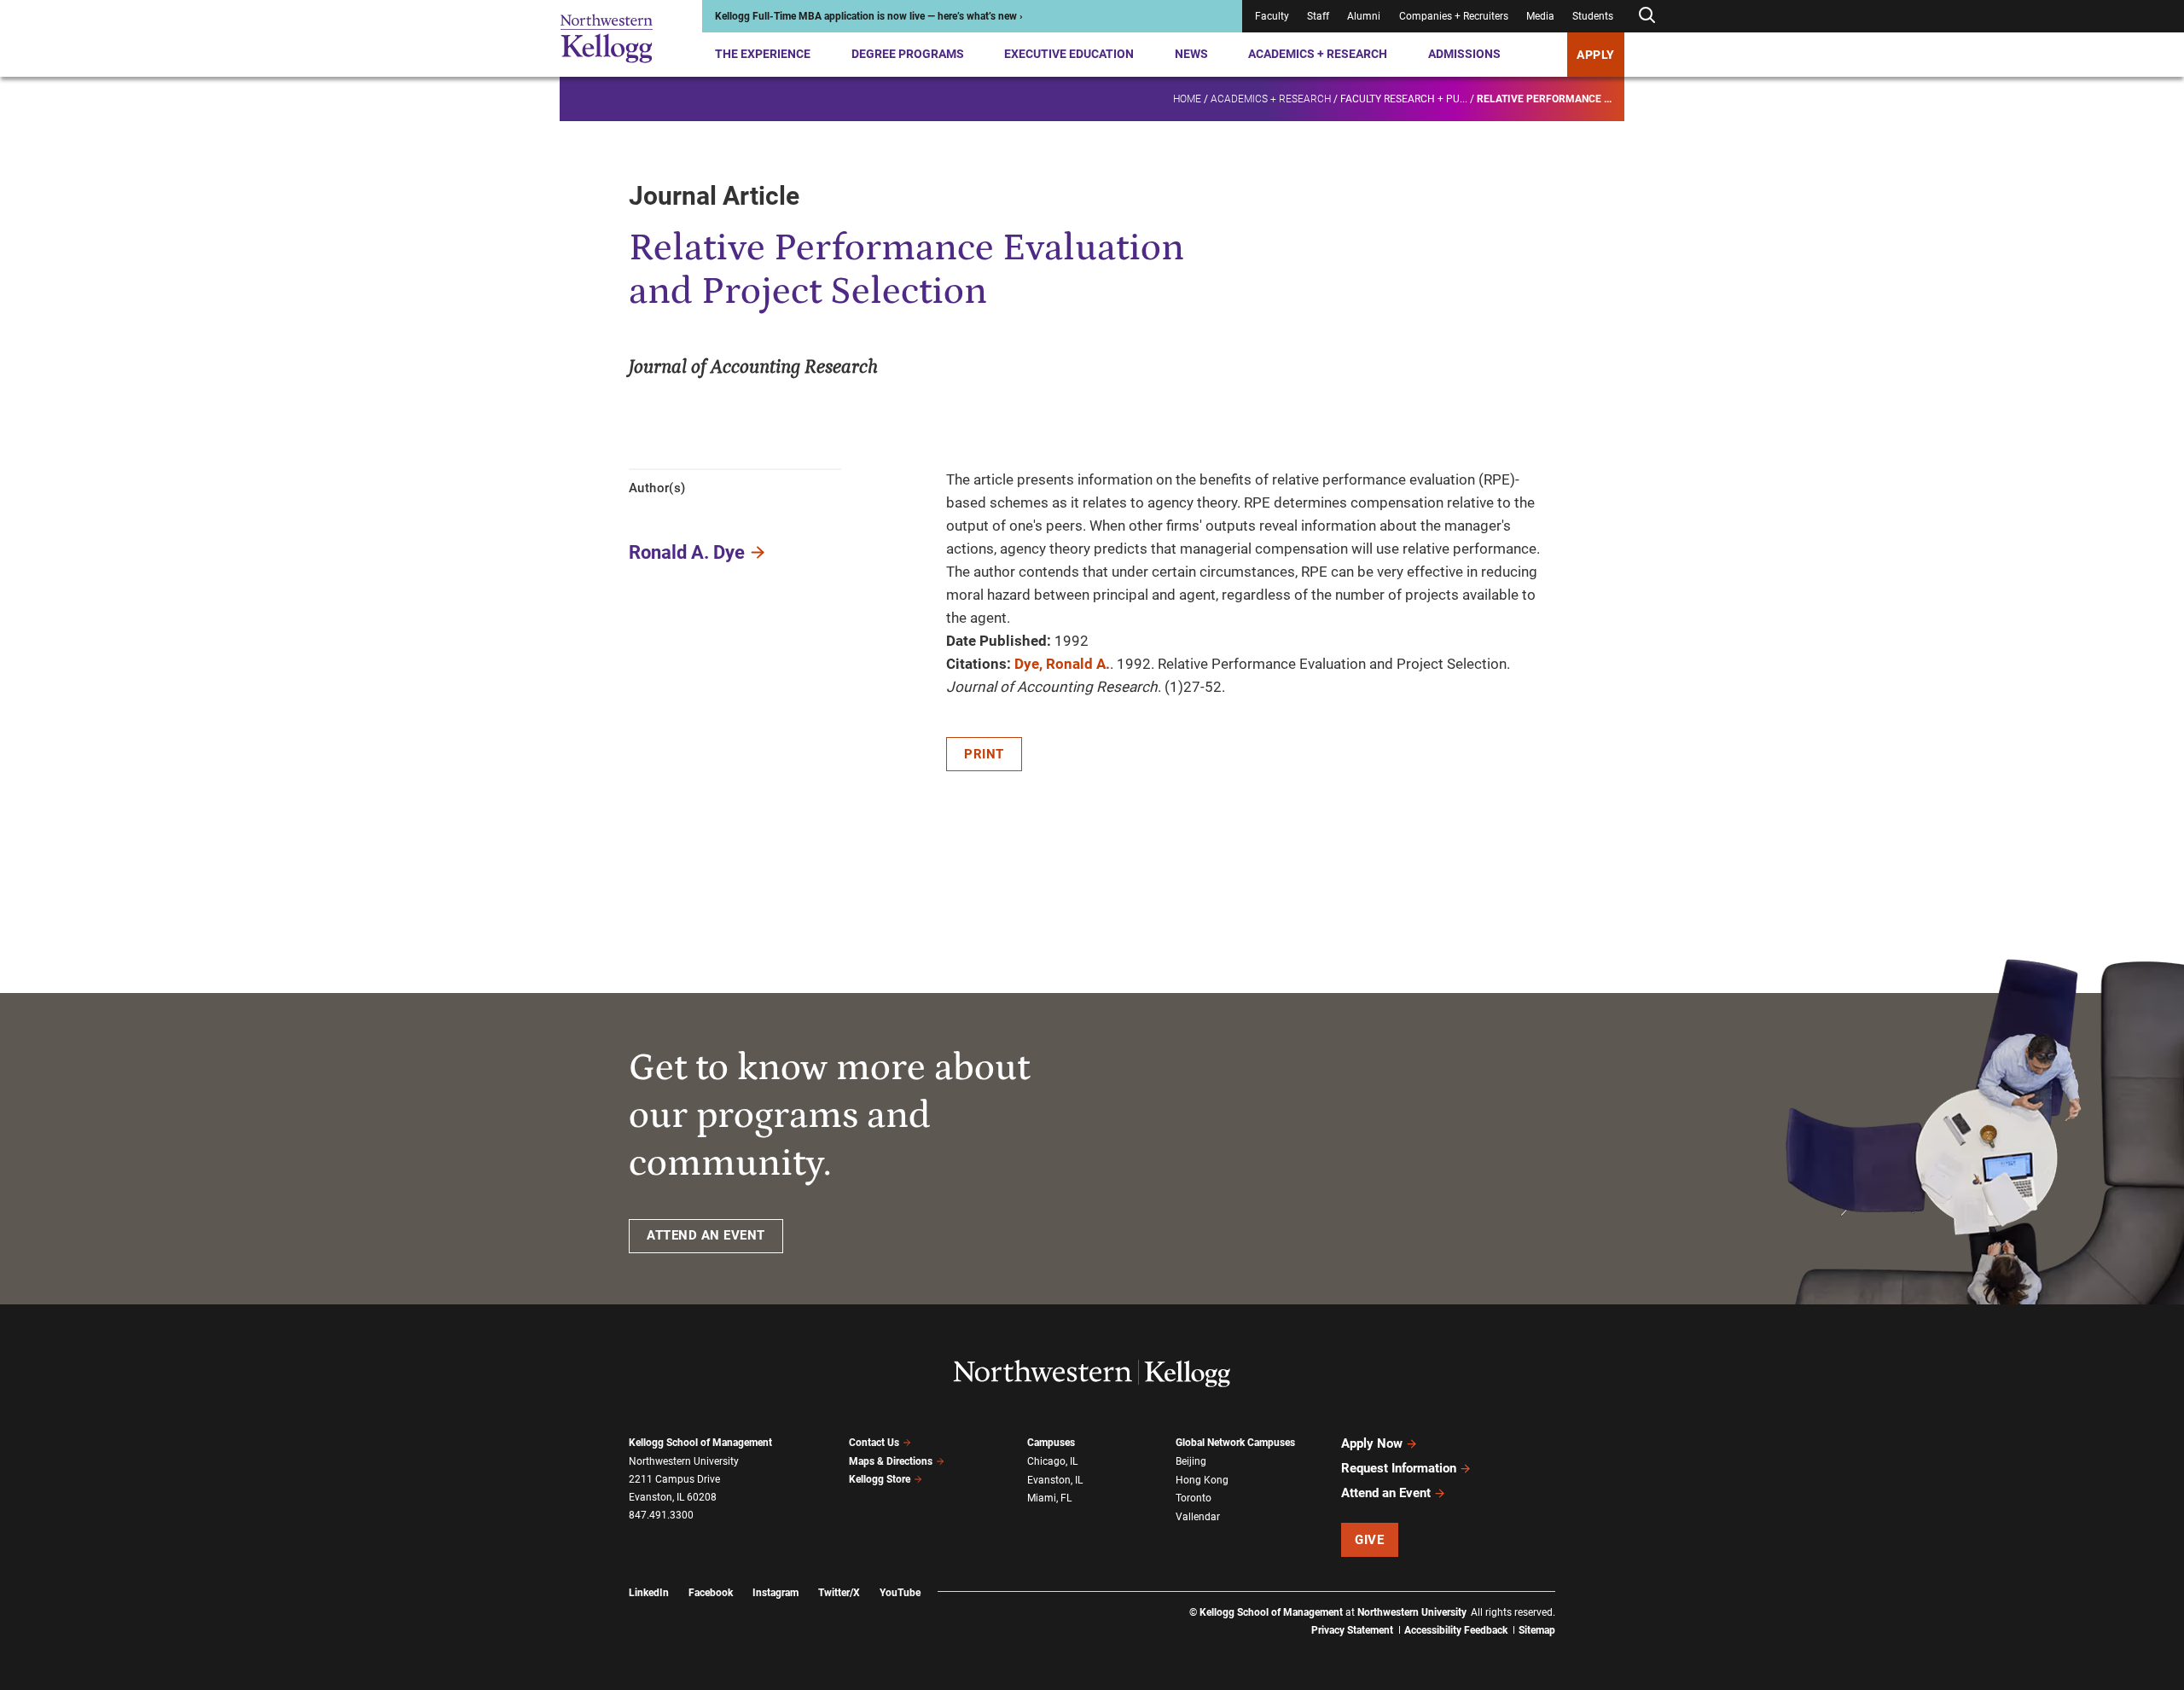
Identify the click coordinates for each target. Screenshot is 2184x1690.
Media (1540, 16)
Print (984, 754)
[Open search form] (1647, 16)
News (1191, 54)
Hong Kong (1202, 1480)
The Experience (763, 54)
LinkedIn (649, 1593)
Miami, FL (1049, 1498)
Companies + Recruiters (1454, 16)
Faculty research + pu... (1404, 99)
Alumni (1364, 16)
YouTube (900, 1593)
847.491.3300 (661, 1515)
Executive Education (1069, 54)
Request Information (1399, 1468)
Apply (1596, 55)
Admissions (1464, 54)
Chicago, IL (1052, 1461)
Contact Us (874, 1443)
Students (1593, 16)
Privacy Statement (1352, 1630)
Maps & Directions (891, 1461)
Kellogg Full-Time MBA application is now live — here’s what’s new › (869, 16)
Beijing (1191, 1461)
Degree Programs (908, 54)
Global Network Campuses (1235, 1443)
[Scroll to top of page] (1577, 1602)
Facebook (711, 1593)
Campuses (1051, 1443)
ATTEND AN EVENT (706, 1235)
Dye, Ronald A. (1062, 664)
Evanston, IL (1055, 1480)
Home (1187, 99)
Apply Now (1372, 1443)
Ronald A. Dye (687, 552)
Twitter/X (839, 1593)
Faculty (1272, 16)
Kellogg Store (880, 1479)
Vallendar (1198, 1517)
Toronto (1194, 1498)
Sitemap (1537, 1630)
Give (1369, 1540)
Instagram (775, 1593)
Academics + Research (1318, 54)
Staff (1318, 16)
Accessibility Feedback (1456, 1630)
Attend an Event (1386, 1493)
